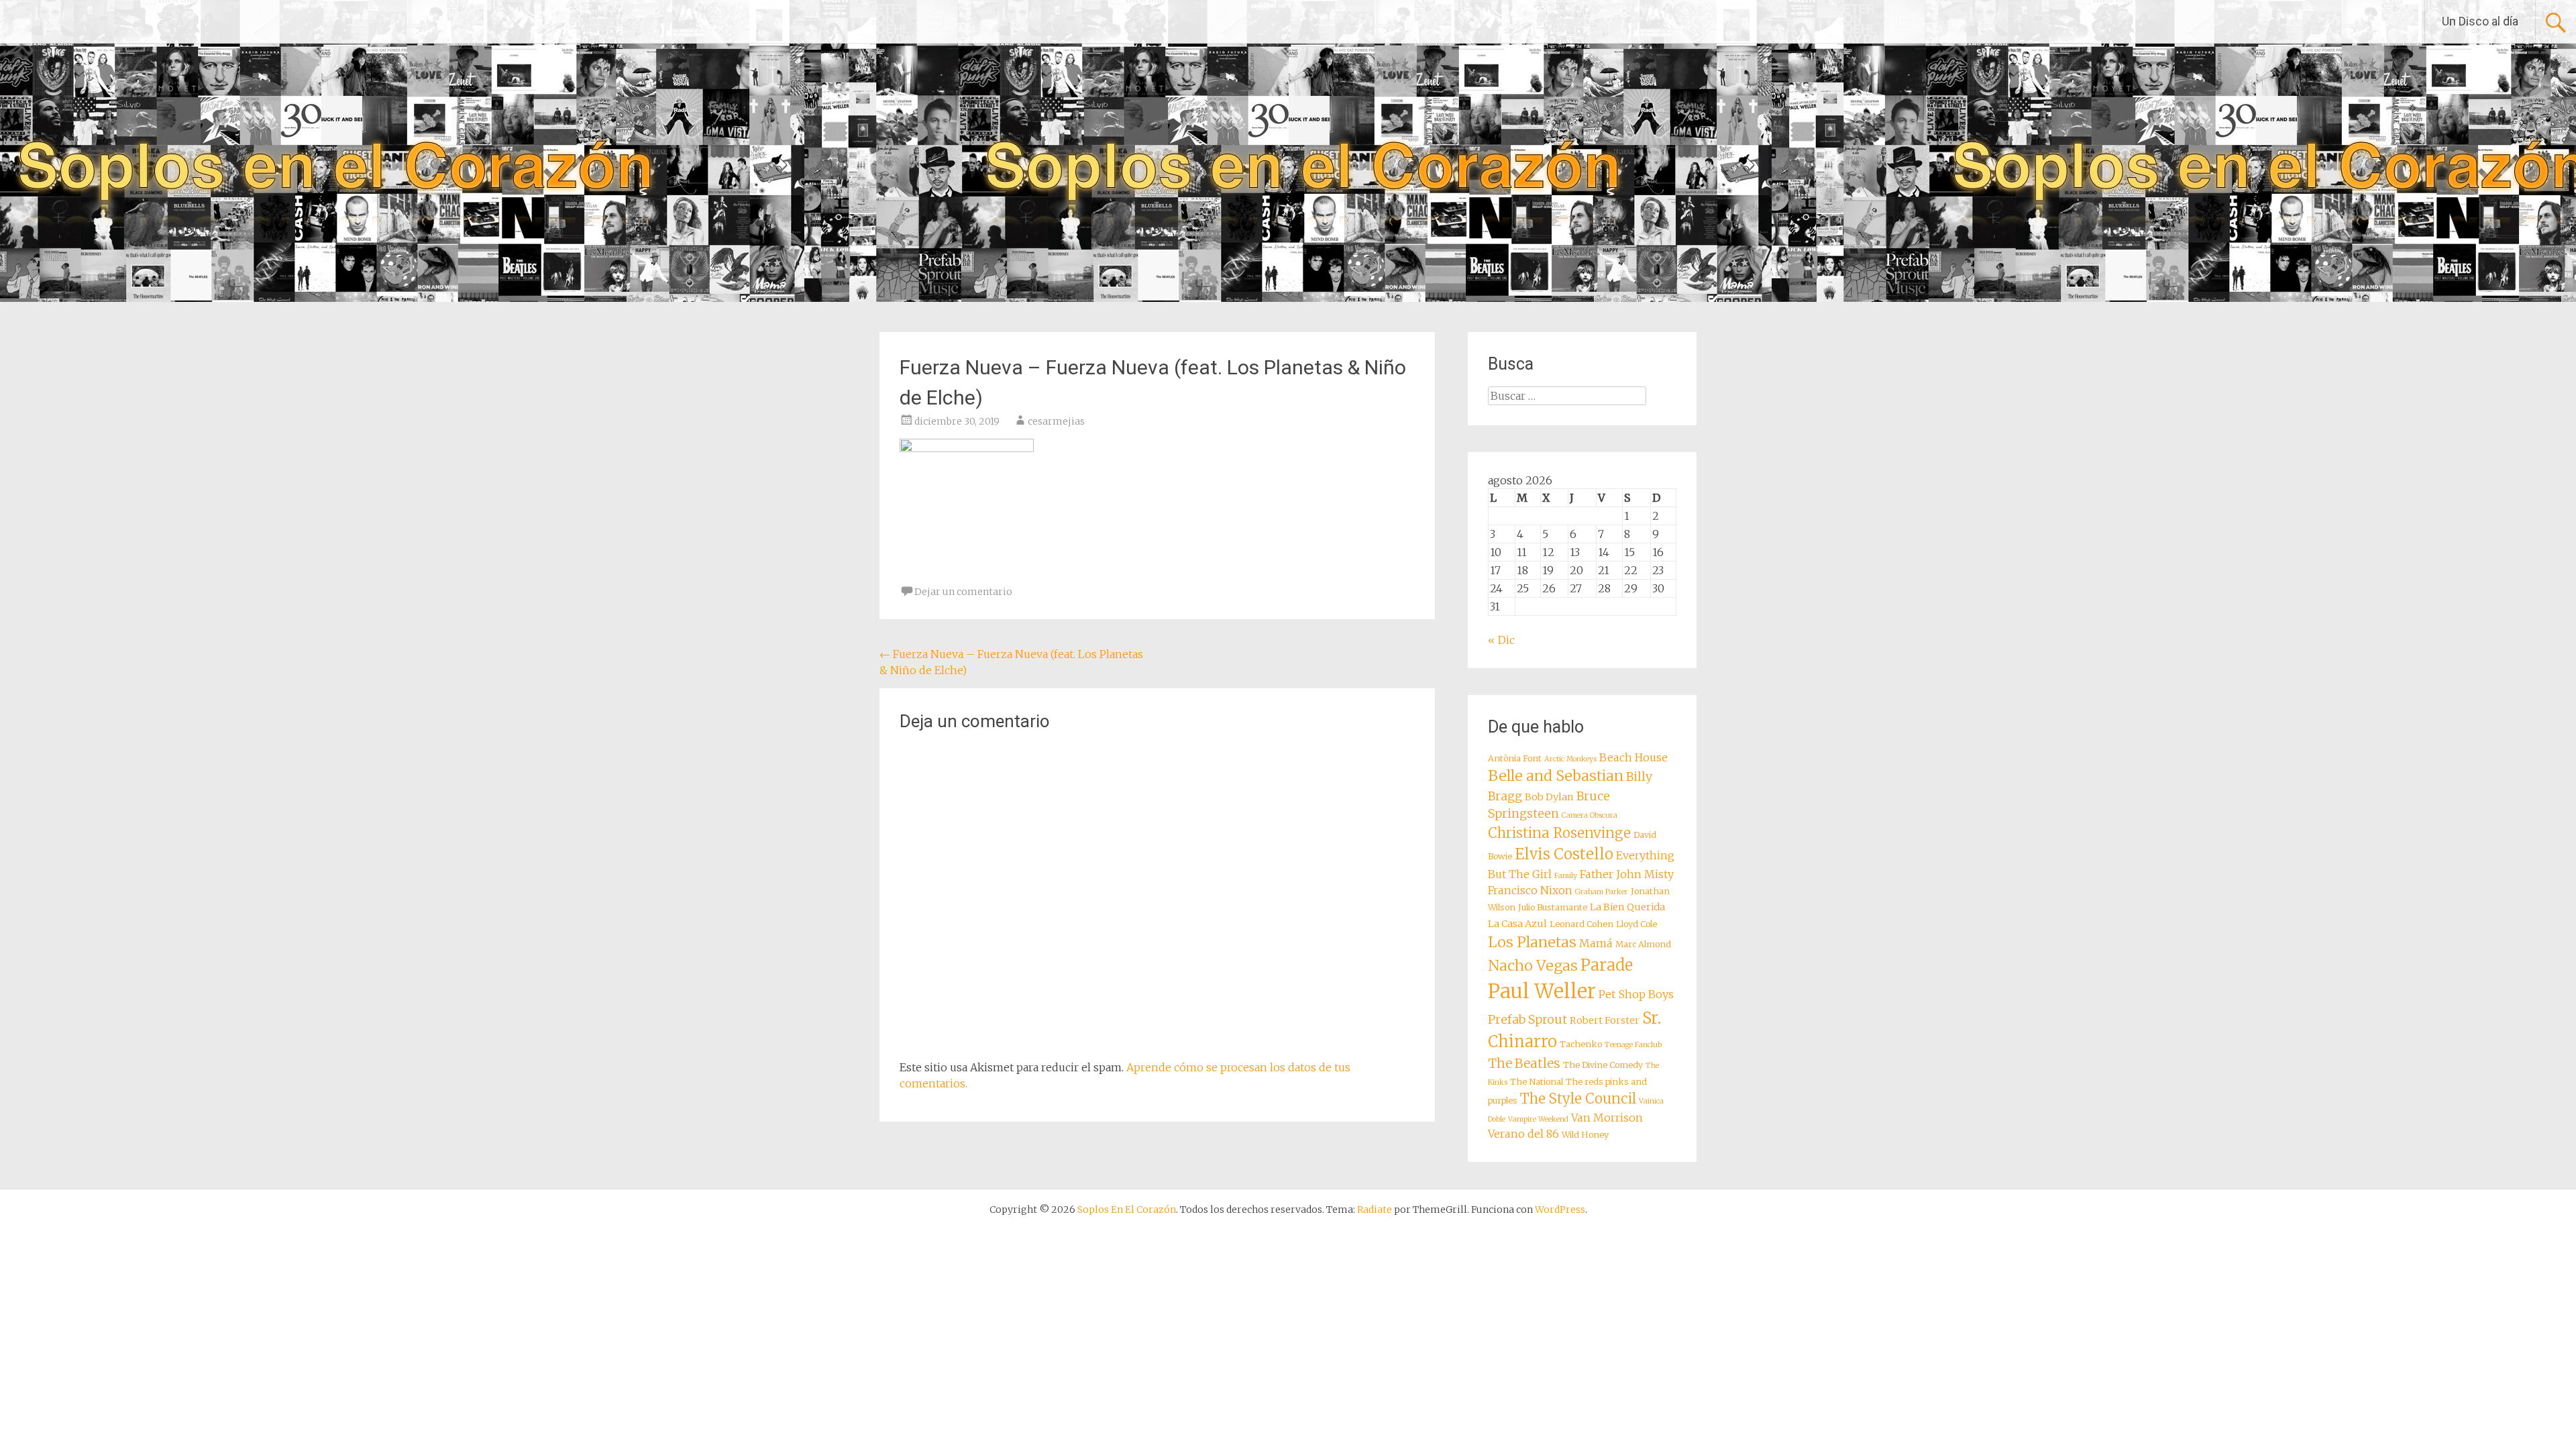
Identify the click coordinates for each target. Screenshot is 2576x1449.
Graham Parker (1602, 892)
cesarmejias (1056, 421)
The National (1537, 1082)
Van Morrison (1607, 1118)
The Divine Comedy (1603, 1065)
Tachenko (1581, 1044)
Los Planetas (1532, 942)
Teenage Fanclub (1633, 1045)
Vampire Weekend (1538, 1119)
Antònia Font (1515, 758)
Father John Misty (1627, 874)
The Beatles (1524, 1063)
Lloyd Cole (1636, 924)
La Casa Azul (1517, 924)
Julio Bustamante (1553, 907)
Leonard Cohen (1581, 924)
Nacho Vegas (1533, 966)
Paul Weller (1542, 991)
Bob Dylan (1549, 797)
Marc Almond (1643, 944)
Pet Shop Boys (1636, 994)
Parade (1607, 965)
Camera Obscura (1590, 815)
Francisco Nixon (1530, 890)
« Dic (1501, 640)
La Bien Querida (1627, 907)
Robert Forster (1605, 1020)
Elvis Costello (1564, 854)
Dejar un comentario (963, 592)
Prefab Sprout (1527, 1020)
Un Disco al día (2480, 21)
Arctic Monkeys (1570, 759)
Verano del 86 (1523, 1134)
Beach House (1633, 757)
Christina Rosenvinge (1559, 833)
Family (1566, 876)
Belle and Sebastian (1556, 776)
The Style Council (1578, 1099)
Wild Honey (1585, 1135)
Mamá (1596, 943)
